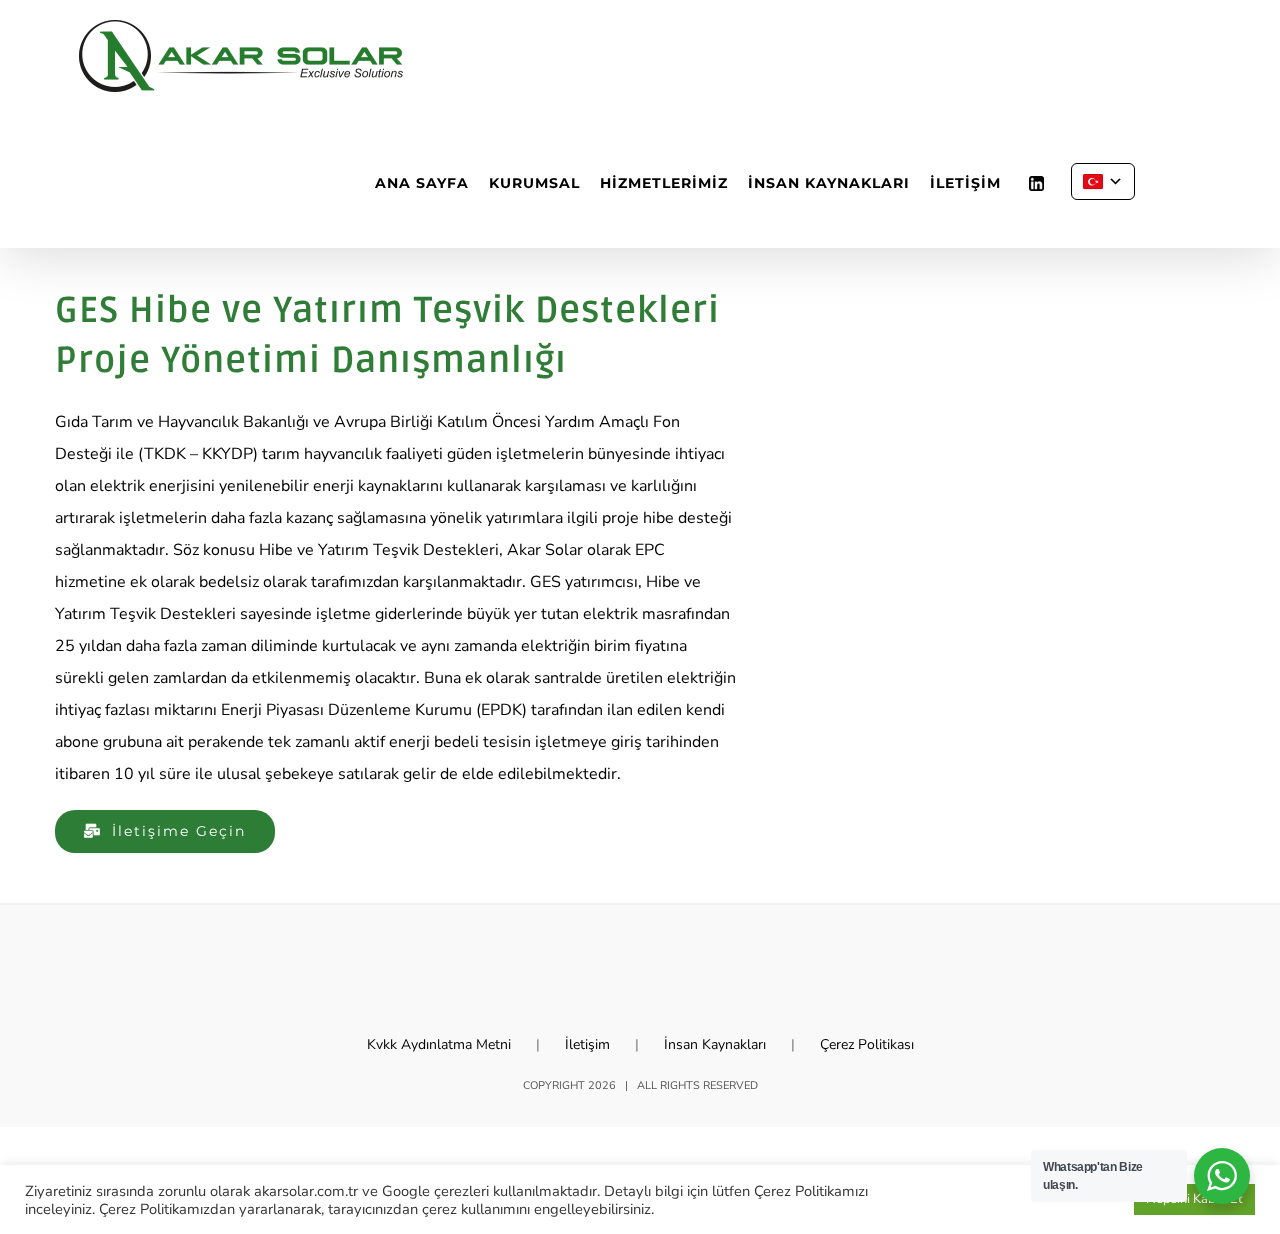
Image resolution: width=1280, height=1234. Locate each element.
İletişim (587, 1044)
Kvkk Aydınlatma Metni (439, 1044)
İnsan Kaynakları (715, 1044)
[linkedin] (1036, 183)
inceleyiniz (58, 1209)
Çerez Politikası (867, 1044)
